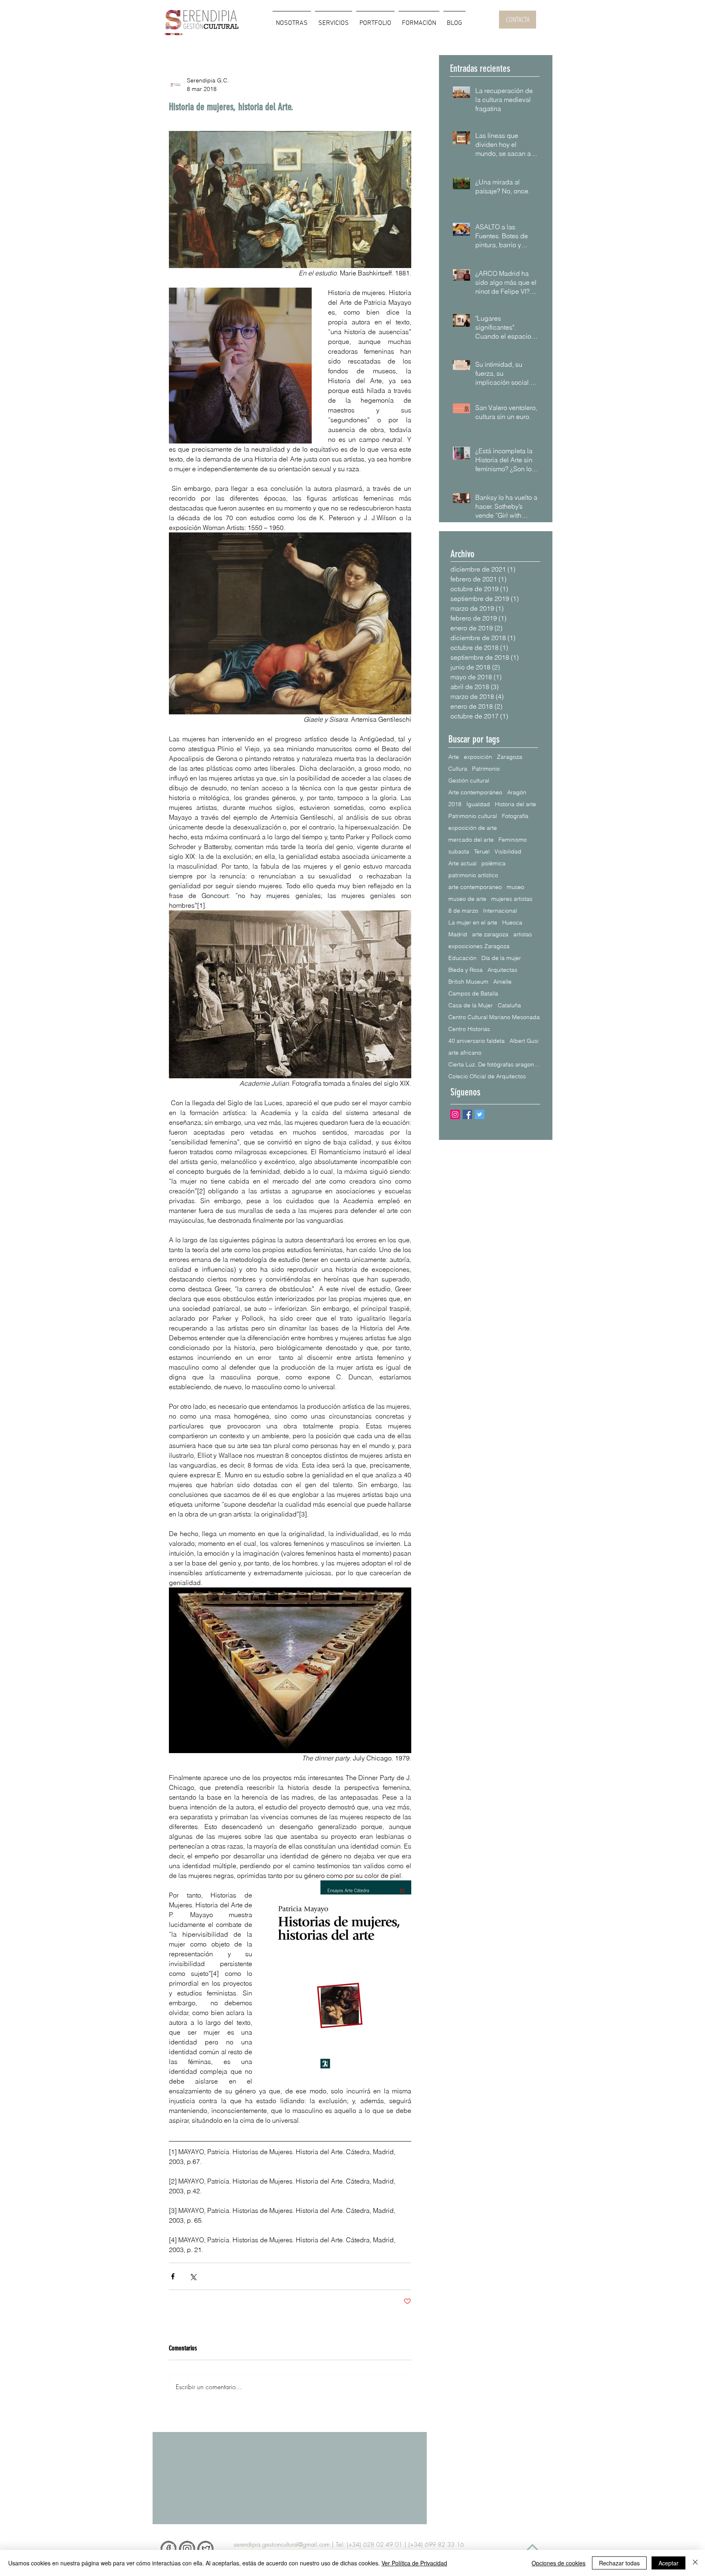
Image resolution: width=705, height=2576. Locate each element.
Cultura (458, 769)
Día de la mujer (501, 958)
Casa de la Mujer (471, 1005)
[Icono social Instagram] (455, 1114)
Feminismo (513, 840)
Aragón (517, 793)
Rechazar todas (619, 2563)
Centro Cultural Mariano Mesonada (494, 1017)
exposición (478, 757)
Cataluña (509, 1005)
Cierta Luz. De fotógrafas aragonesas (494, 1065)
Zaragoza (510, 757)
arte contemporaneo (475, 887)
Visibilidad (508, 852)
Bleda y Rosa (466, 970)
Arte (454, 757)
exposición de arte (473, 828)
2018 (455, 804)
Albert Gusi (524, 1041)
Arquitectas (502, 970)
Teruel (482, 852)
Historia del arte (515, 804)
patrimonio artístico (473, 875)
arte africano (465, 1053)
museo (515, 887)
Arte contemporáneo (475, 793)
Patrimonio (486, 769)
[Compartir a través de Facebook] (173, 2276)
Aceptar (668, 2563)
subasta (459, 852)
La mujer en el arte (473, 923)
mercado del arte (471, 840)
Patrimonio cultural (473, 816)
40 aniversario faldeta (477, 1041)
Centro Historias (469, 1029)
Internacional (500, 911)
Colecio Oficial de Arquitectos (487, 1076)
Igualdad (478, 804)
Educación (462, 958)
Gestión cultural (469, 781)
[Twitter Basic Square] (480, 1114)
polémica (493, 863)
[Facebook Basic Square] (467, 1114)
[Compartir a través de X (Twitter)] (193, 2276)
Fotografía (515, 816)
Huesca (512, 923)
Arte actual (462, 863)
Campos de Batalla (473, 994)
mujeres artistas (512, 899)
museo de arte (467, 899)
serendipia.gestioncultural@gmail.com (282, 2545)
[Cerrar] (695, 2563)
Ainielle (502, 982)
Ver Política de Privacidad (414, 2563)
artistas (523, 934)
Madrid (458, 934)
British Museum (468, 982)
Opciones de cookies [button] (559, 2563)
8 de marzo (463, 911)
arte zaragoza (490, 934)
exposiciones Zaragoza (479, 946)
